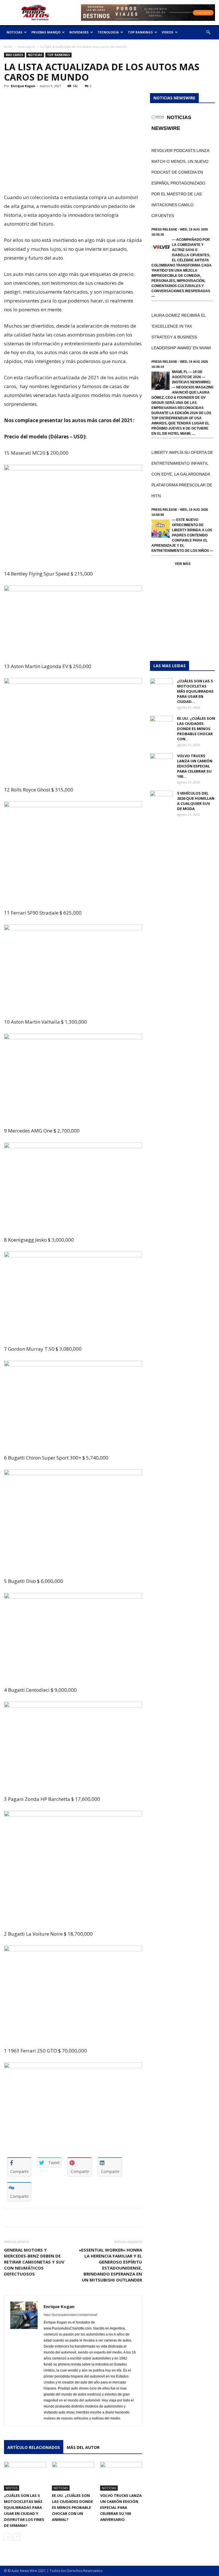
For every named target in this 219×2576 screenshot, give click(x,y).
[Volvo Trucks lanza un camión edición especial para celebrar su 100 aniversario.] (121, 2476)
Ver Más (183, 564)
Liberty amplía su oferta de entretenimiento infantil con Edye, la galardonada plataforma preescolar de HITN (182, 474)
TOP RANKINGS (140, 32)
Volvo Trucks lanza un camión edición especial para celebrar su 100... (195, 766)
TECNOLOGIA (108, 32)
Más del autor (83, 2447)
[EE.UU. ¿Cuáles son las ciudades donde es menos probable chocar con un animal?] (73, 2476)
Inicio (8, 47)
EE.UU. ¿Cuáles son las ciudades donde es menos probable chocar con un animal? (72, 2507)
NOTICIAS (15, 32)
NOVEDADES (79, 32)
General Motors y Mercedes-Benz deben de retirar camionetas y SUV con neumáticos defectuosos (34, 2262)
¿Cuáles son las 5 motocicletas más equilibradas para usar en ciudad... (195, 691)
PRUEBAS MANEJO (46, 32)
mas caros (26, 47)
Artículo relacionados (34, 2447)
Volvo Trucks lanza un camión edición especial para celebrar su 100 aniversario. (121, 2507)
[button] (208, 32)
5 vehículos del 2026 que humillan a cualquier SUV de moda (196, 801)
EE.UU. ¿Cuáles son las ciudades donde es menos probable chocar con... (196, 729)
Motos (12, 2488)
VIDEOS (168, 32)
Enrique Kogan (23, 86)
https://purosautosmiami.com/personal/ (70, 2315)
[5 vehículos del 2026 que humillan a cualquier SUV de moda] (161, 799)
